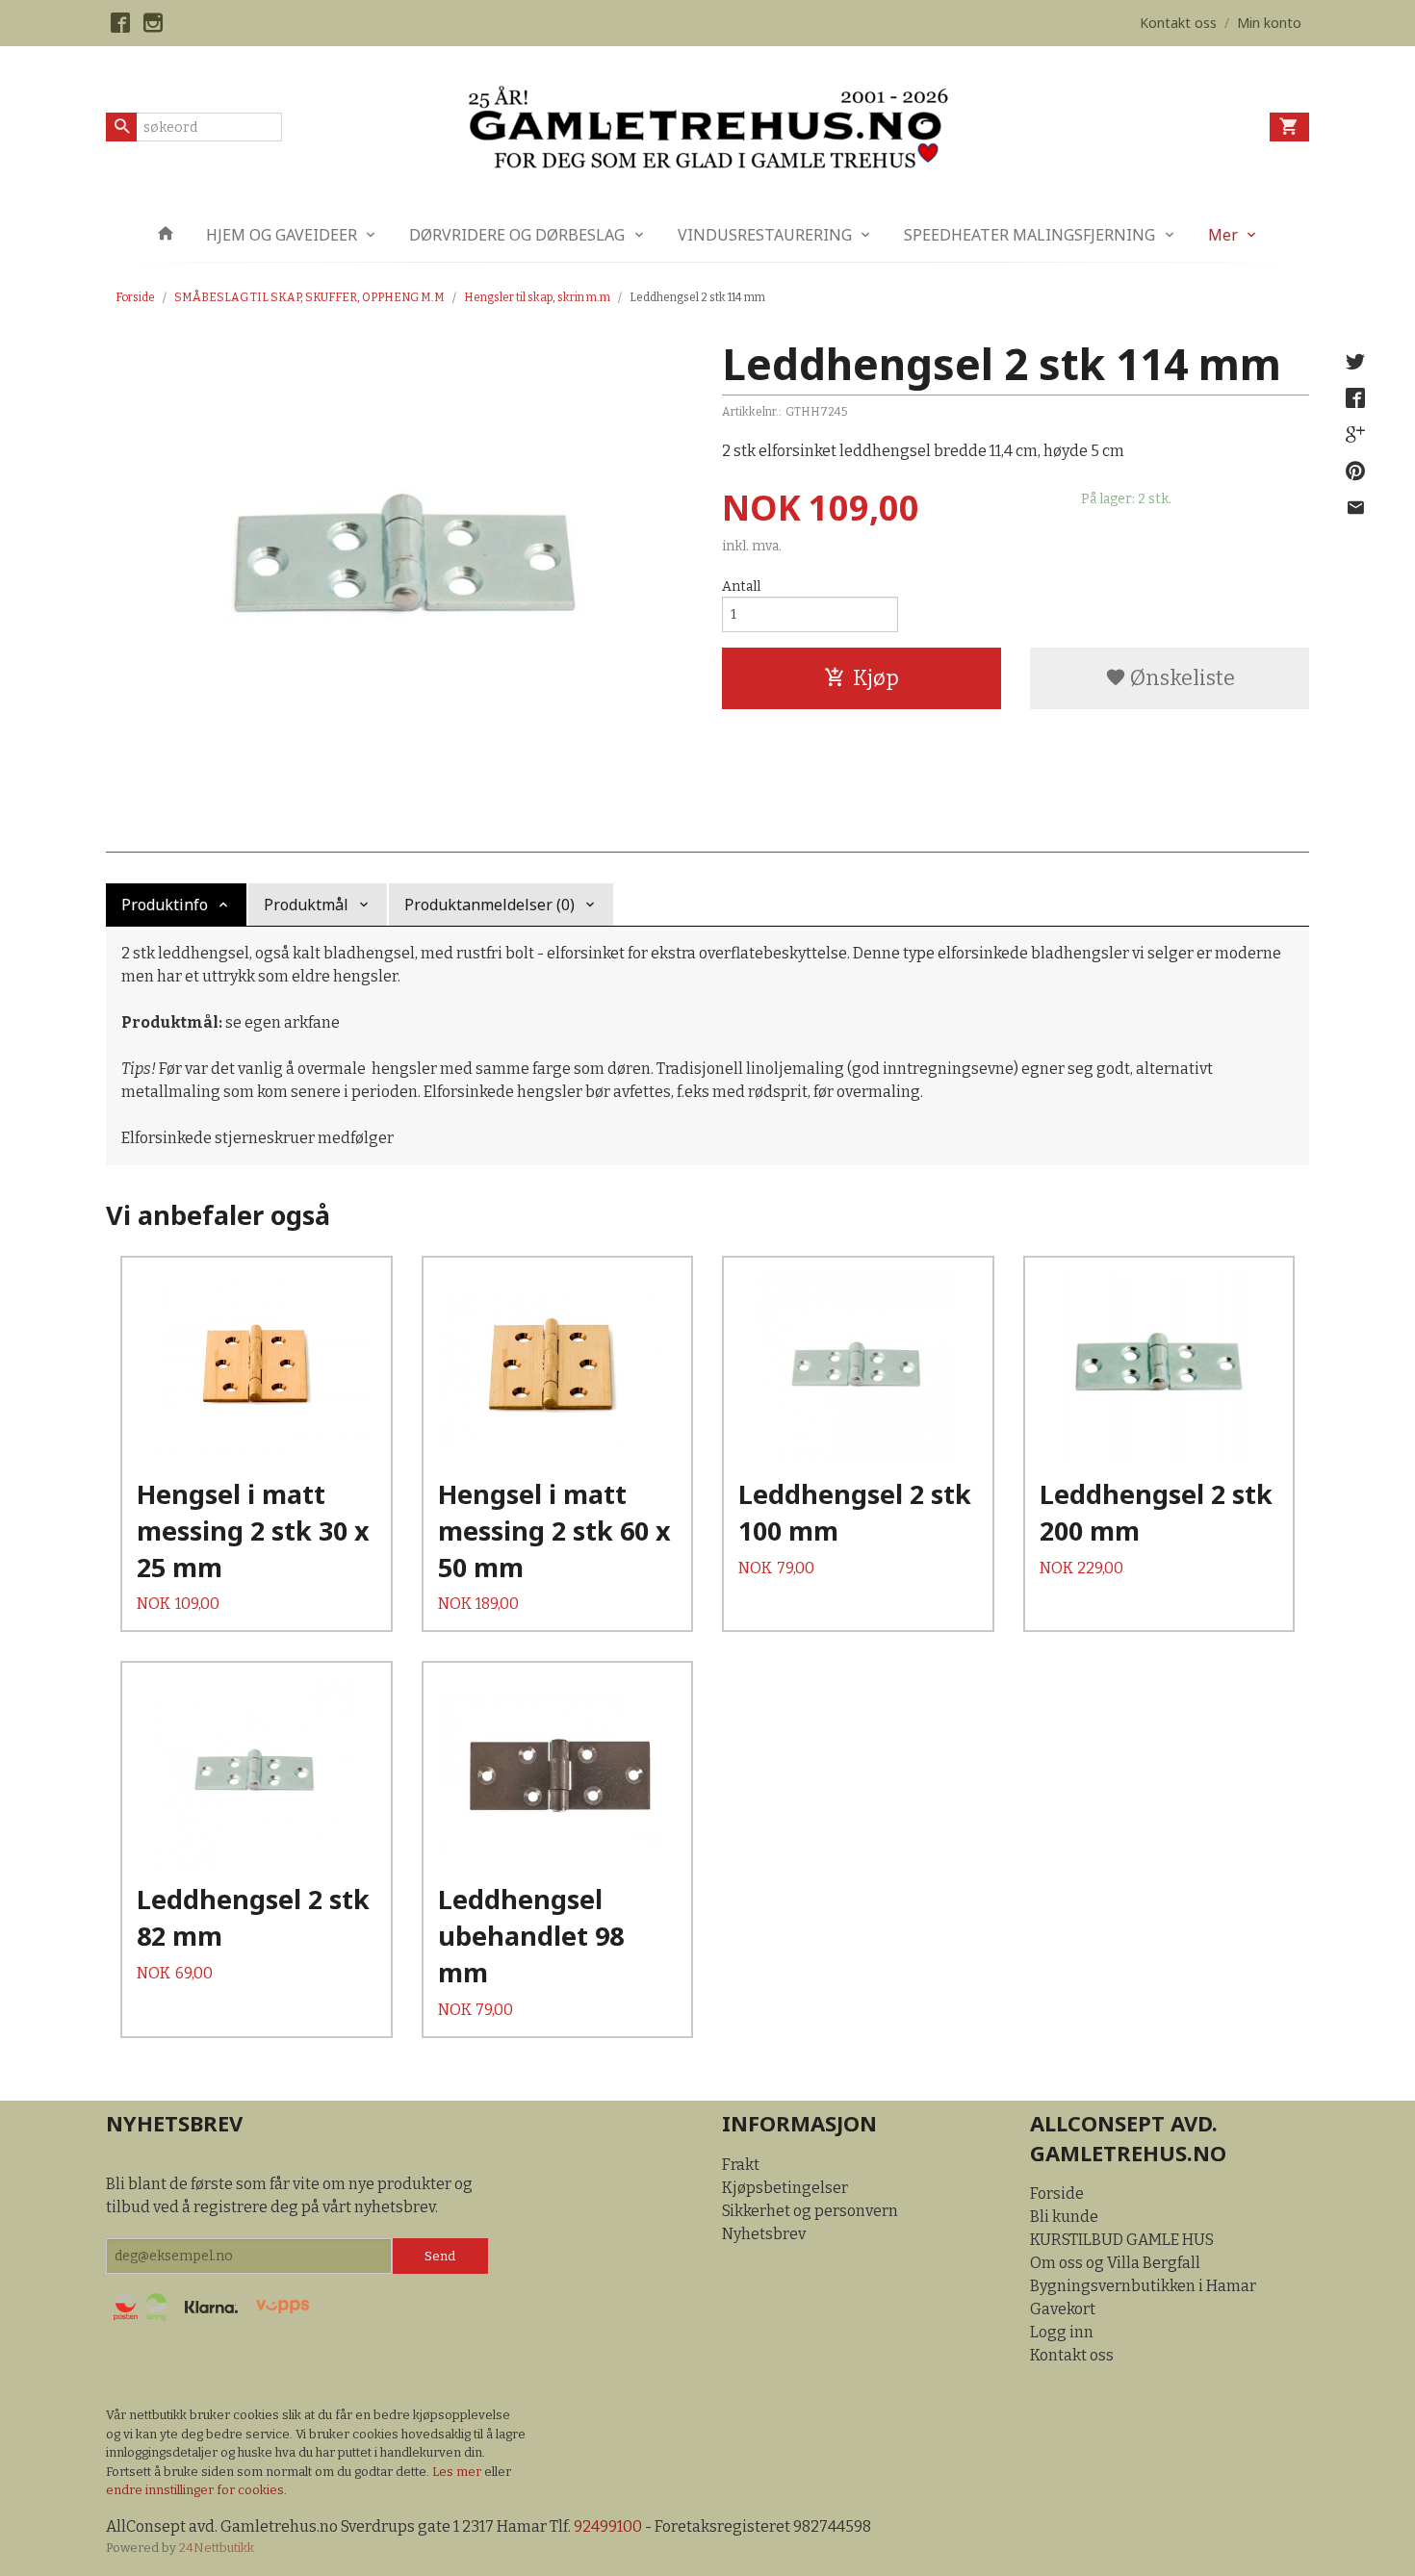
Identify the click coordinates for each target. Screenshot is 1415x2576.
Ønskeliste (1181, 678)
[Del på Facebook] (1355, 398)
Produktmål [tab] (306, 905)
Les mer (458, 2472)
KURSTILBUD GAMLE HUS (1122, 2240)
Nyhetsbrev (764, 2234)
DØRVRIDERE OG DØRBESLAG (517, 235)
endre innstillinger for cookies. (196, 2490)
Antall (741, 587)
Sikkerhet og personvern (810, 2211)
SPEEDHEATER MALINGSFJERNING (1029, 235)
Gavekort (1063, 2309)
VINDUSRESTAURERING (765, 235)
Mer (1223, 235)
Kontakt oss (1072, 2355)
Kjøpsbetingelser (785, 2188)
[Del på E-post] (1355, 508)
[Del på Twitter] (1355, 362)
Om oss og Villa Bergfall (1115, 2263)
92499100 (608, 2526)
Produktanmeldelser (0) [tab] (489, 905)
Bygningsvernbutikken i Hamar (1143, 2286)
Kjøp (876, 678)
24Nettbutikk (217, 2548)
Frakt (741, 2165)
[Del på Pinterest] (1355, 472)
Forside (135, 297)
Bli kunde (1064, 2217)
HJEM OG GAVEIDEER (282, 235)
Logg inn (1062, 2332)
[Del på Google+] (1355, 435)
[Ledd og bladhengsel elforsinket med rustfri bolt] (399, 563)
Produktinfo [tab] (165, 905)
